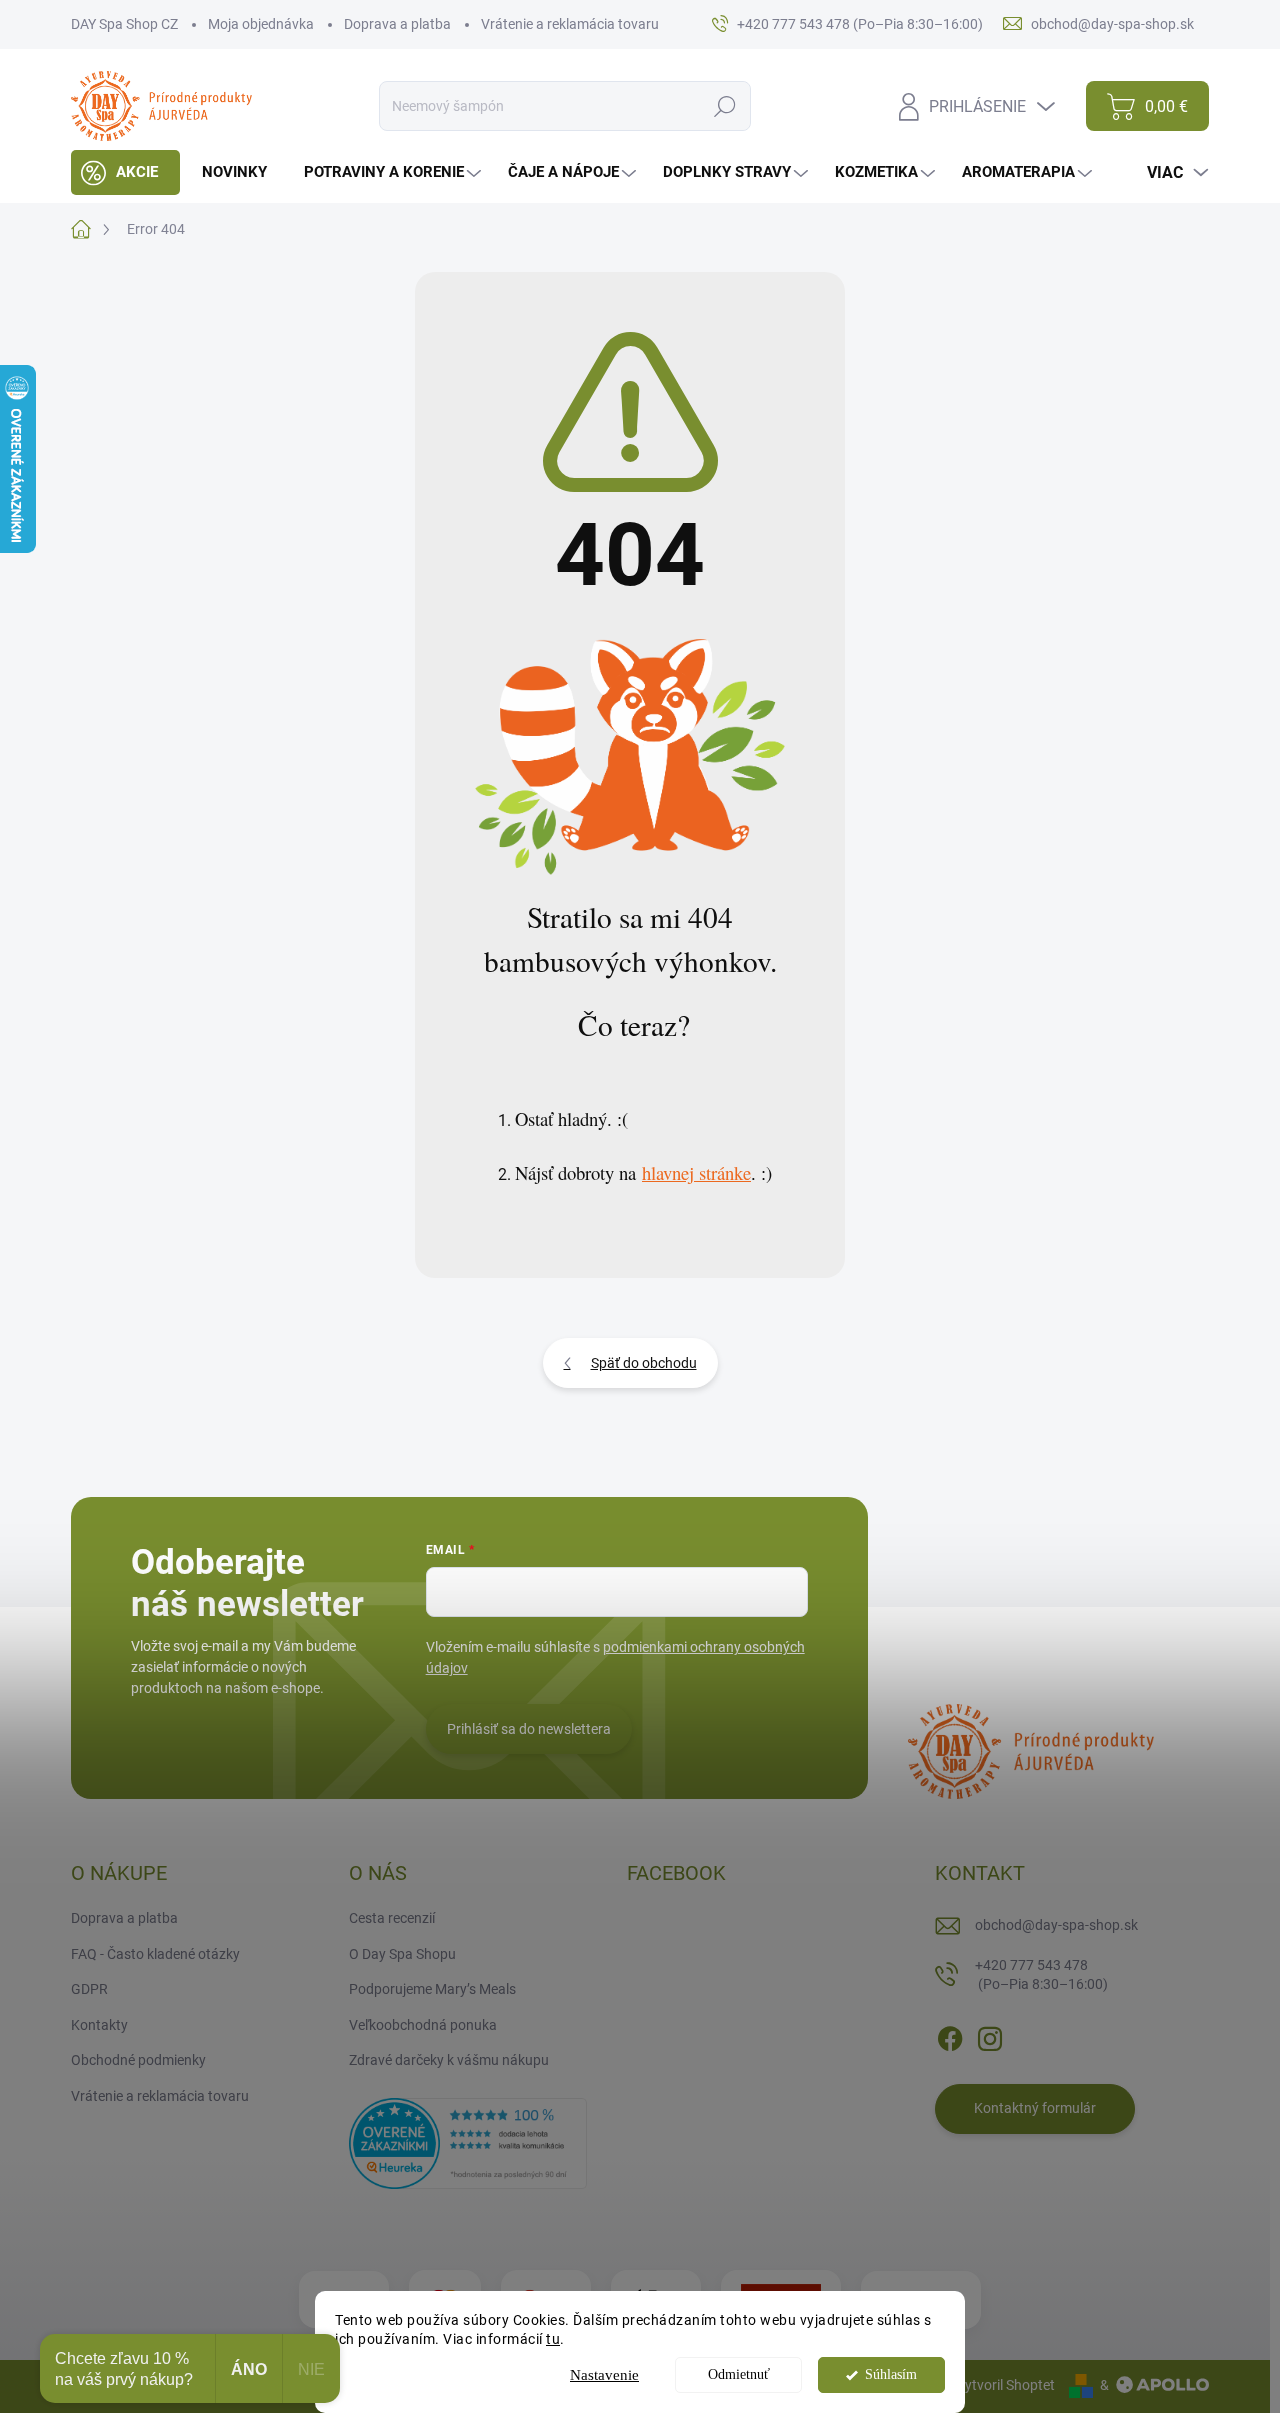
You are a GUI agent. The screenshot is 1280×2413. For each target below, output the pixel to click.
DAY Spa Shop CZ (124, 24)
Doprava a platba (397, 24)
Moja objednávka (261, 24)
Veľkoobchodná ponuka (423, 2025)
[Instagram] (990, 2035)
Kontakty (99, 2025)
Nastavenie (604, 2375)
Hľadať (724, 106)
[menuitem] (125, 172)
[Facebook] (950, 2035)
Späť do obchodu (644, 1363)
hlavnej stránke (696, 1172)
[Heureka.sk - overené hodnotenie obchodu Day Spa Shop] (468, 2142)
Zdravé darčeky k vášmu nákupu (449, 2060)
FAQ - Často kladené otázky (155, 1954)
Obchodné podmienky (138, 2060)
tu (553, 2339)
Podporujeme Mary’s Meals (432, 1989)
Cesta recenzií (392, 1918)
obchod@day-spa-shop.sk (1056, 1925)
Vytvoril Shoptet (1005, 2385)
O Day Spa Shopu (402, 1954)
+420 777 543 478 (1041, 1975)
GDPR (89, 1989)
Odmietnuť (739, 2374)
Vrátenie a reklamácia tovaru (570, 24)
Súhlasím (891, 2374)
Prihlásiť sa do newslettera (529, 1729)
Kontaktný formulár (1035, 2108)
